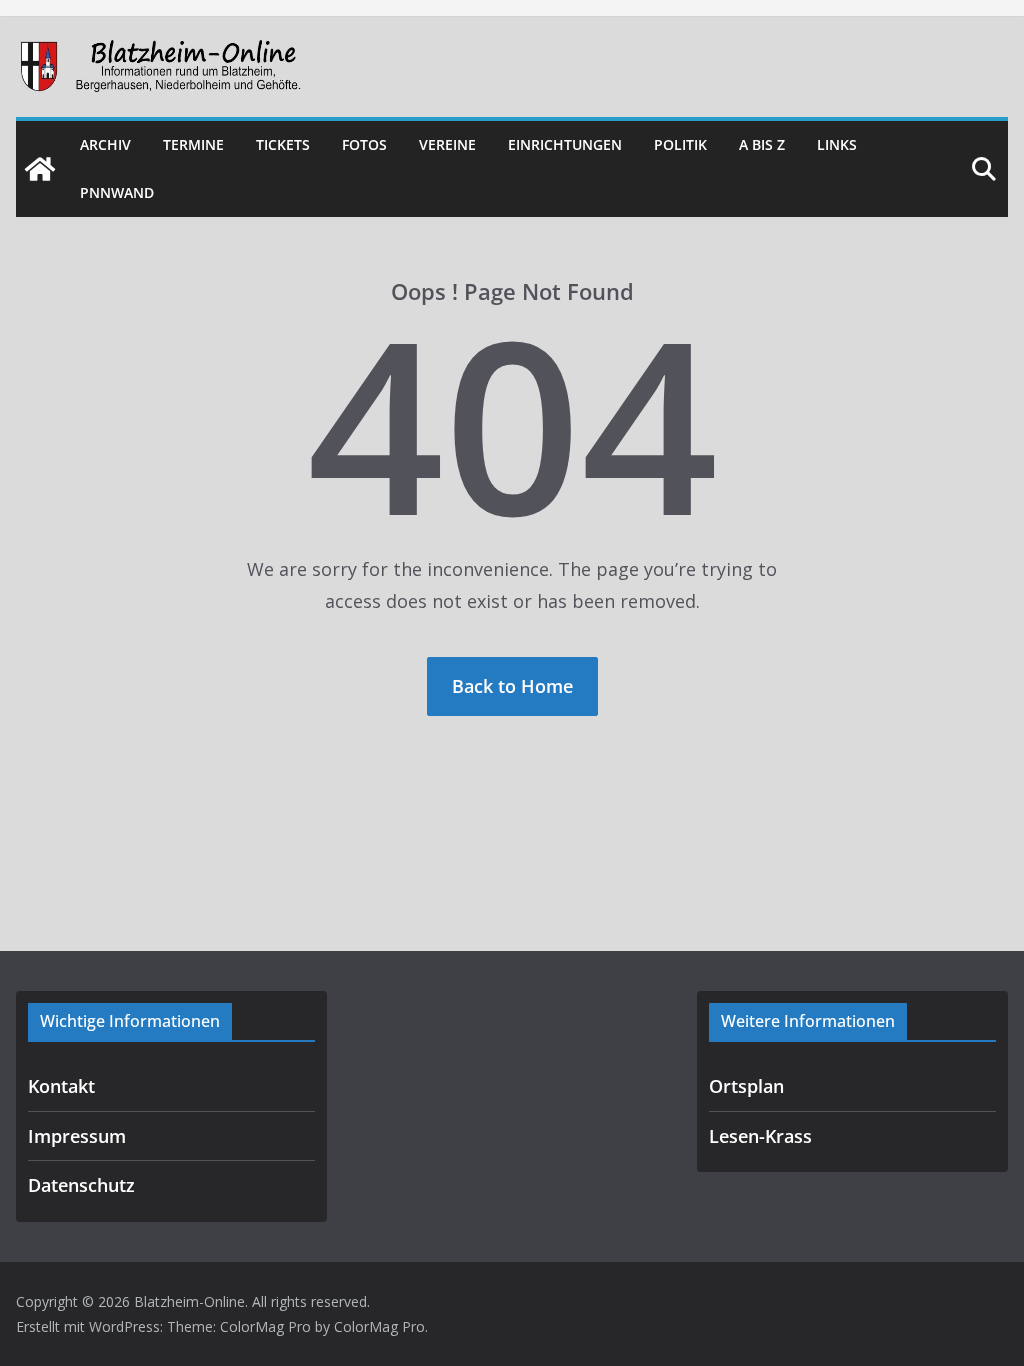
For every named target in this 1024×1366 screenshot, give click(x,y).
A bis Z (762, 144)
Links (837, 144)
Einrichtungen (565, 144)
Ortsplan (746, 1086)
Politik (680, 144)
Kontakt (61, 1086)
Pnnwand (117, 192)
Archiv (105, 144)
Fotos (364, 144)
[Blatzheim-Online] (40, 169)
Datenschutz (81, 1185)
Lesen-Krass (760, 1136)
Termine (193, 144)
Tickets (283, 144)
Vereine (447, 144)
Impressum (77, 1136)
